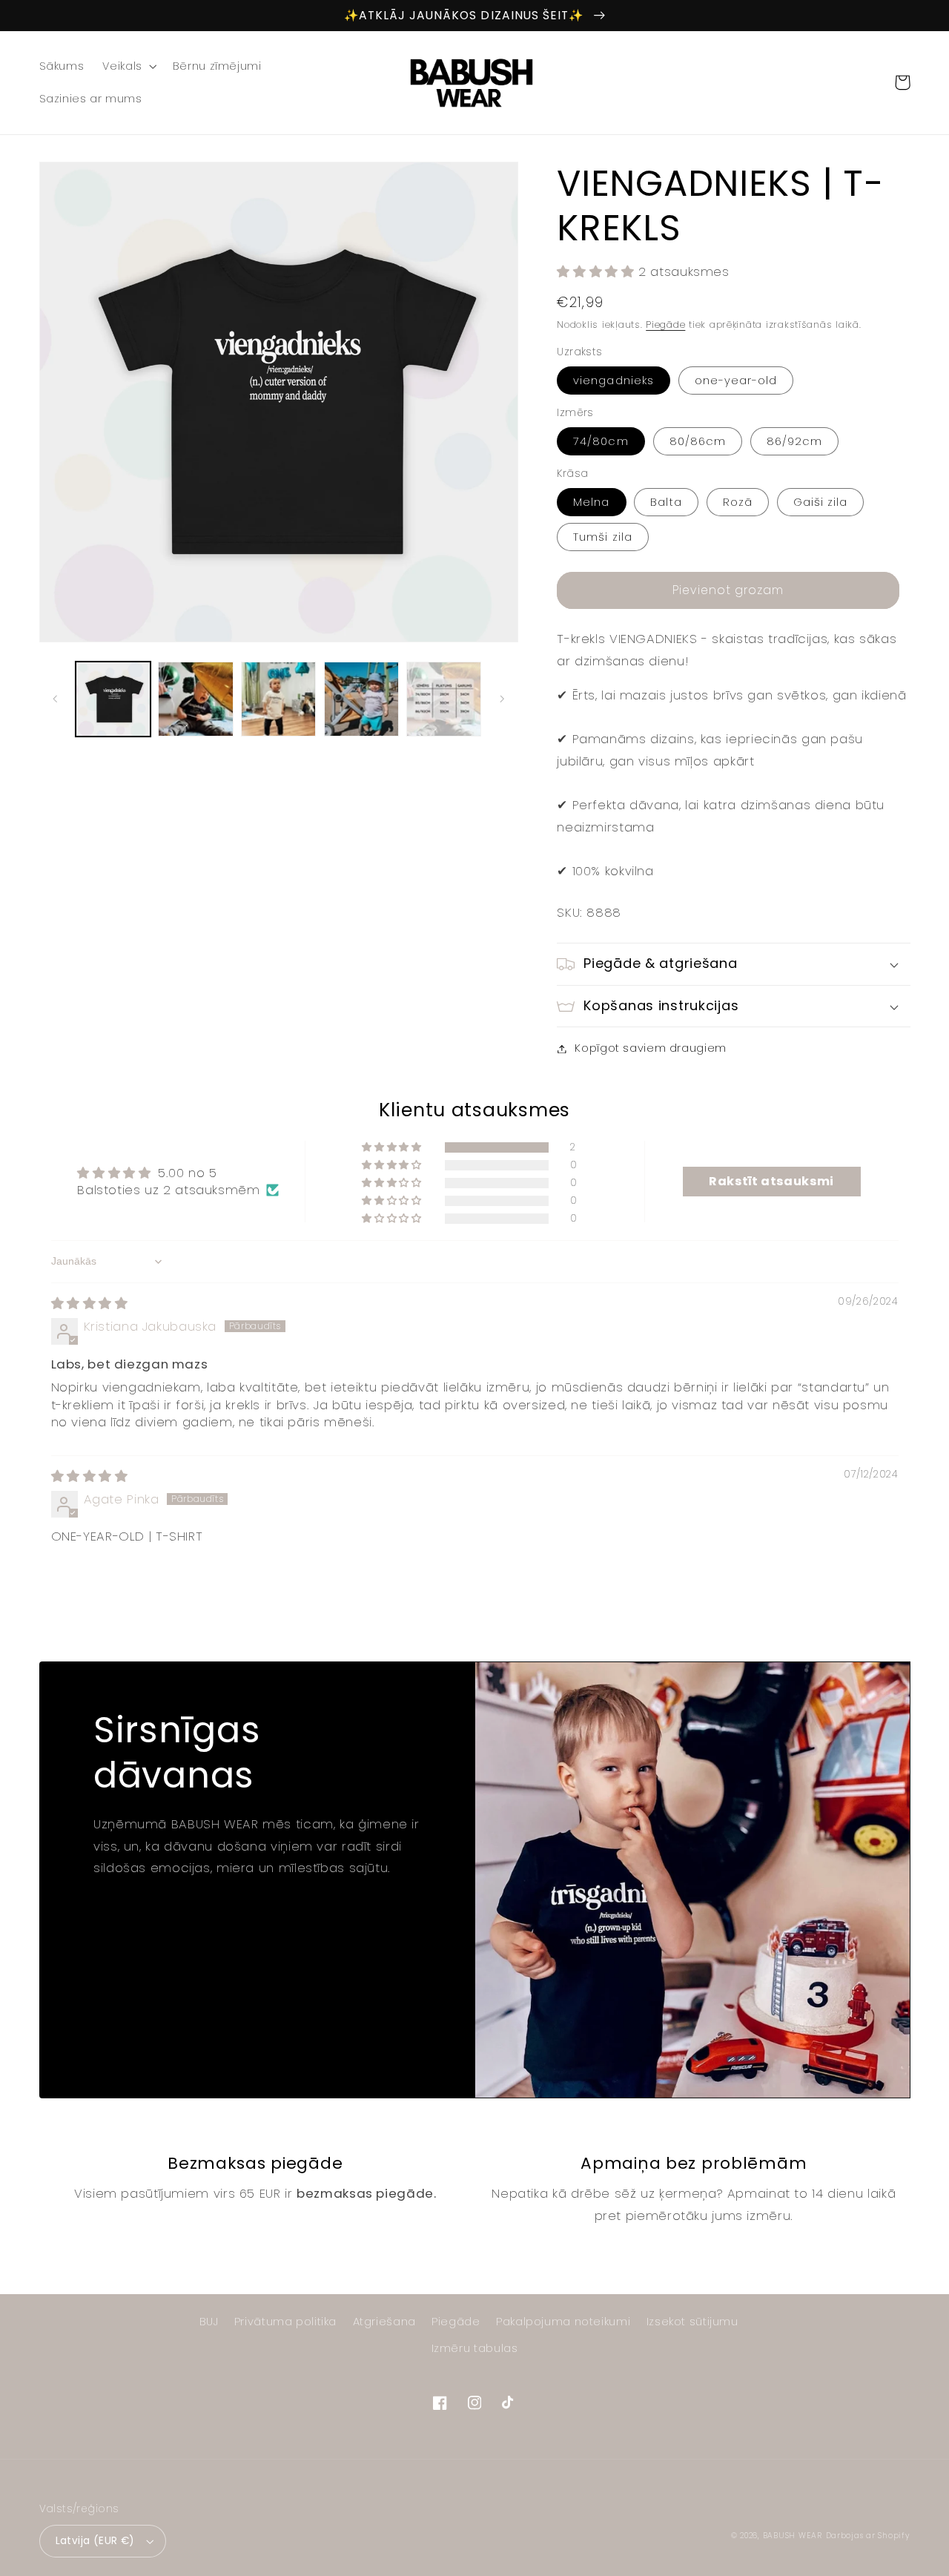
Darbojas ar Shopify (868, 2536)
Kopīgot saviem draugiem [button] (651, 1048)
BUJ (209, 2322)
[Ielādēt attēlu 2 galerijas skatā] (195, 699)
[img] (90, 1303)
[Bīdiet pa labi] (502, 699)
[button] (128, 66)
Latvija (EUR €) (95, 2541)
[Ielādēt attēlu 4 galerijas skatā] (361, 699)
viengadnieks (614, 381)
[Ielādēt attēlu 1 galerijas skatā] (113, 699)
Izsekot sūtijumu (692, 2322)
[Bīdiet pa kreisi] (56, 699)
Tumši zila (603, 537)
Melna (591, 502)
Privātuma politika (285, 2322)
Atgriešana (384, 2322)
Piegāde (665, 325)
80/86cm (698, 441)
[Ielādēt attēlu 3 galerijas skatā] (278, 699)
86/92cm (794, 441)
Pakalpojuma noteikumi (563, 2322)
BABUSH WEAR (793, 2536)
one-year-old (736, 381)
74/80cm (601, 441)
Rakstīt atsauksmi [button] (771, 1181)
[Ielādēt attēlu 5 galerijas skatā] (444, 699)
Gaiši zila (821, 502)
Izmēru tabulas (475, 2348)
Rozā (738, 502)
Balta (666, 502)
